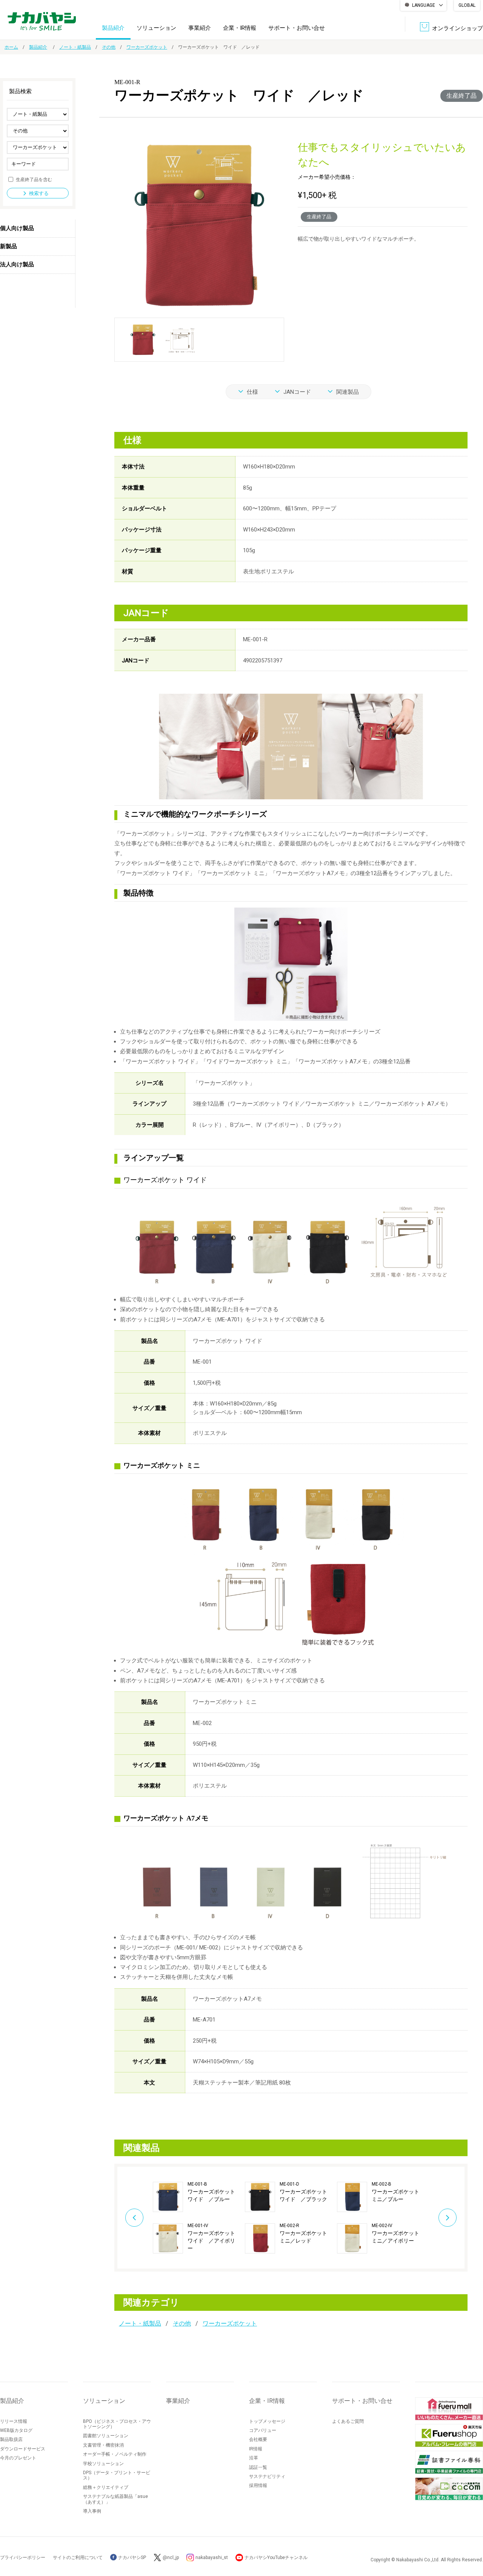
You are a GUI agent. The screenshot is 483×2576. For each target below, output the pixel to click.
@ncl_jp (171, 2558)
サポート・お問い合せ (297, 28)
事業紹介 (200, 28)
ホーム (11, 47)
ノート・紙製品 (75, 47)
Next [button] (448, 2218)
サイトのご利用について (78, 2558)
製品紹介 (113, 28)
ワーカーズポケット (147, 47)
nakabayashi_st (212, 2558)
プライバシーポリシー (23, 2558)
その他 (109, 47)
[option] (199, 2218)
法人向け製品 (17, 264)
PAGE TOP (470, 2540)
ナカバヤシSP (132, 2558)
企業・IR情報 (240, 28)
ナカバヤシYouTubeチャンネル (276, 2558)
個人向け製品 (17, 228)
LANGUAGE (424, 5)
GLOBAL (467, 5)
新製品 (8, 246)
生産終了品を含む (34, 179)
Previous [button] (134, 2218)
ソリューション (156, 28)
